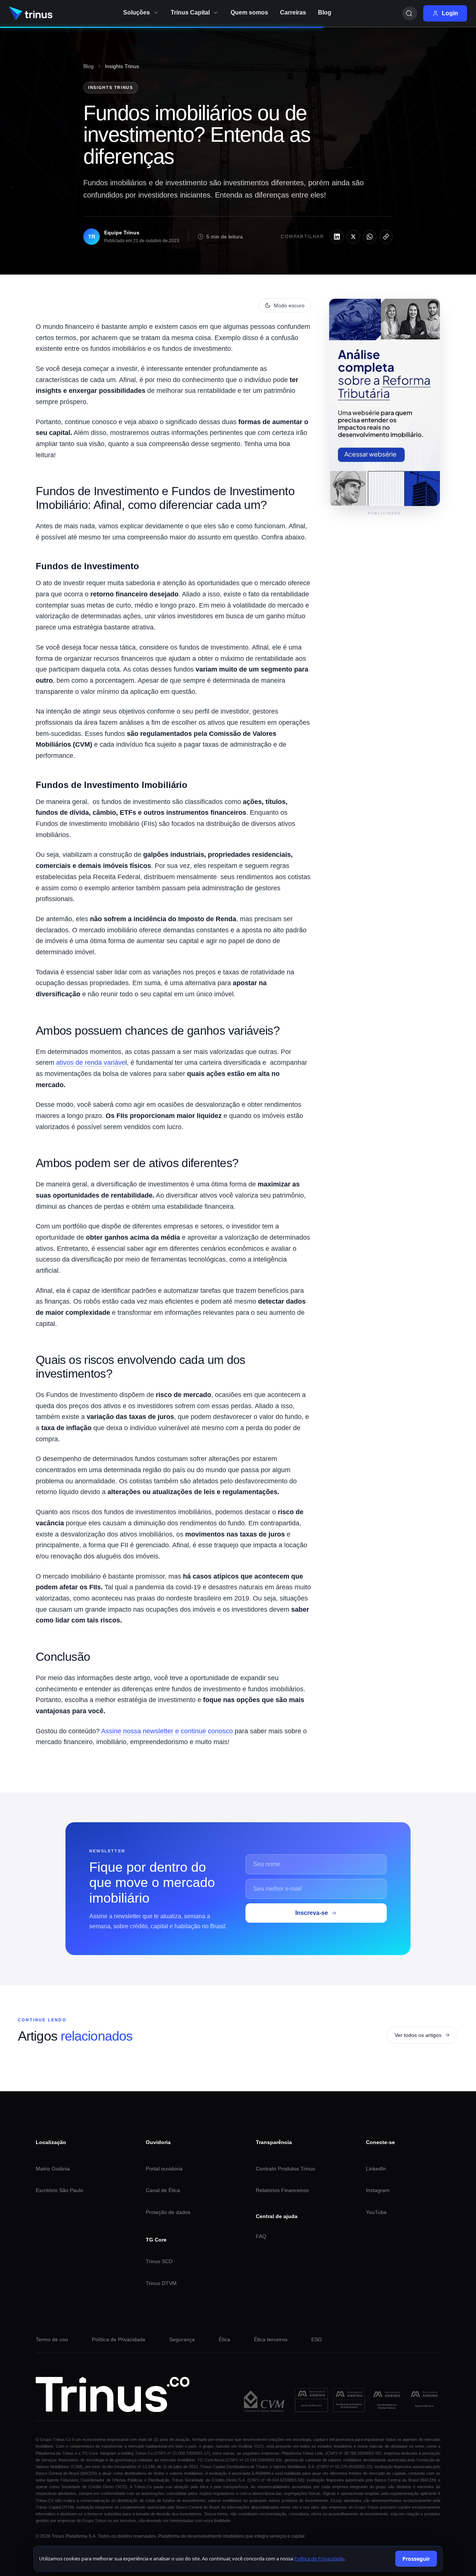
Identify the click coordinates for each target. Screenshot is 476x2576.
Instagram (378, 2190)
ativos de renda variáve (91, 1063)
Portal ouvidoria (164, 2169)
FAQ (261, 2236)
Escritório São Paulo (59, 2190)
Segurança (182, 2339)
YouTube (376, 2212)
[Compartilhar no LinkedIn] (337, 237)
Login (450, 13)
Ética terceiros (271, 2339)
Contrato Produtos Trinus (285, 2169)
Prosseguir (416, 2559)
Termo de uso (52, 2339)
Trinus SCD (159, 2261)
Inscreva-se (312, 1913)
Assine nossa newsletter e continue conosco (167, 1731)
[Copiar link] (386, 237)
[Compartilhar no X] (353, 237)
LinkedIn (376, 2169)
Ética (224, 2339)
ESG (317, 2339)
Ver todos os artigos (418, 2035)
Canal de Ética (163, 2190)
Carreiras (293, 12)
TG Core (156, 2240)
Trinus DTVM (161, 2283)
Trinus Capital (190, 12)
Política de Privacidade (119, 2339)
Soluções (136, 12)
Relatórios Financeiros (282, 2190)
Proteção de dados (168, 2212)
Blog (89, 66)
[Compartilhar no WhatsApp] (370, 237)
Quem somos (249, 12)
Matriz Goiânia (53, 2169)
